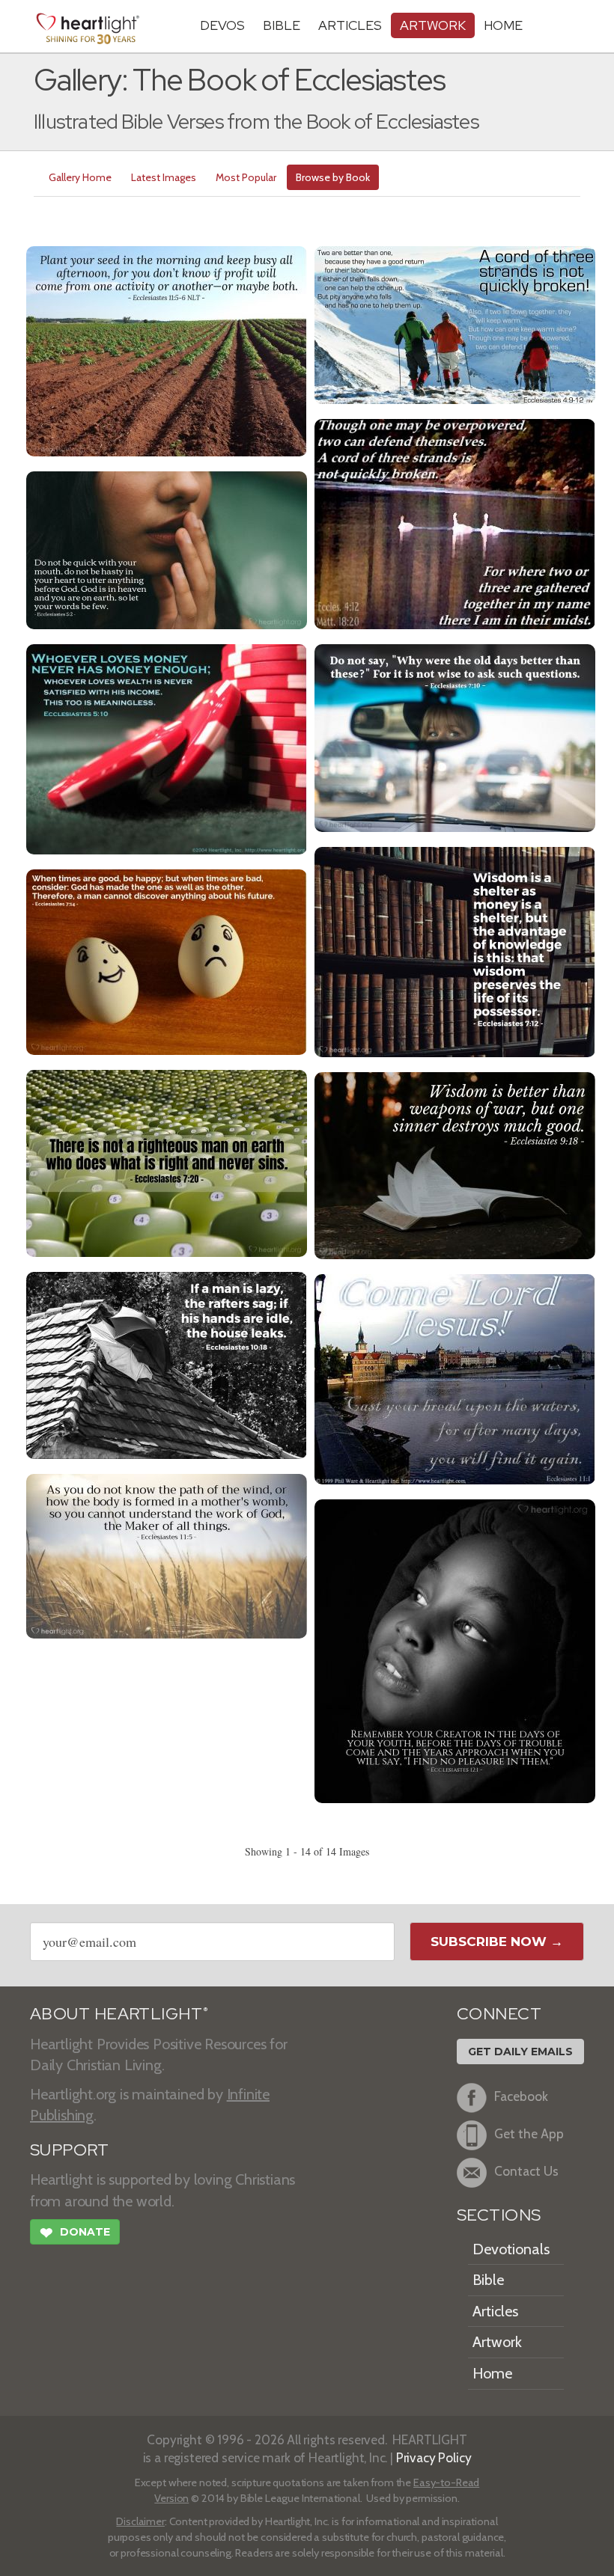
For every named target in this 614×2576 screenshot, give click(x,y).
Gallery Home (80, 177)
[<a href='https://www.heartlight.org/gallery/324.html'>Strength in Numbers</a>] (455, 523)
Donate (75, 2233)
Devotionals (511, 2249)
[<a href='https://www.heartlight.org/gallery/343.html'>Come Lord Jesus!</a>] (455, 1378)
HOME (503, 25)
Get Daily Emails (520, 2052)
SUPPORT (69, 2150)
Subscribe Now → (497, 1942)
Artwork (433, 25)
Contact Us (526, 2171)
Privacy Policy (434, 2457)
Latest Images (164, 177)
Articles (350, 25)
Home (492, 2373)
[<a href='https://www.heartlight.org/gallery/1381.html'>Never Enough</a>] (167, 748)
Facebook (521, 2096)
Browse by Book (333, 177)
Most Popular (246, 177)
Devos (222, 25)
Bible (282, 25)
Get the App (529, 2133)
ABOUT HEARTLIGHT (119, 2014)
